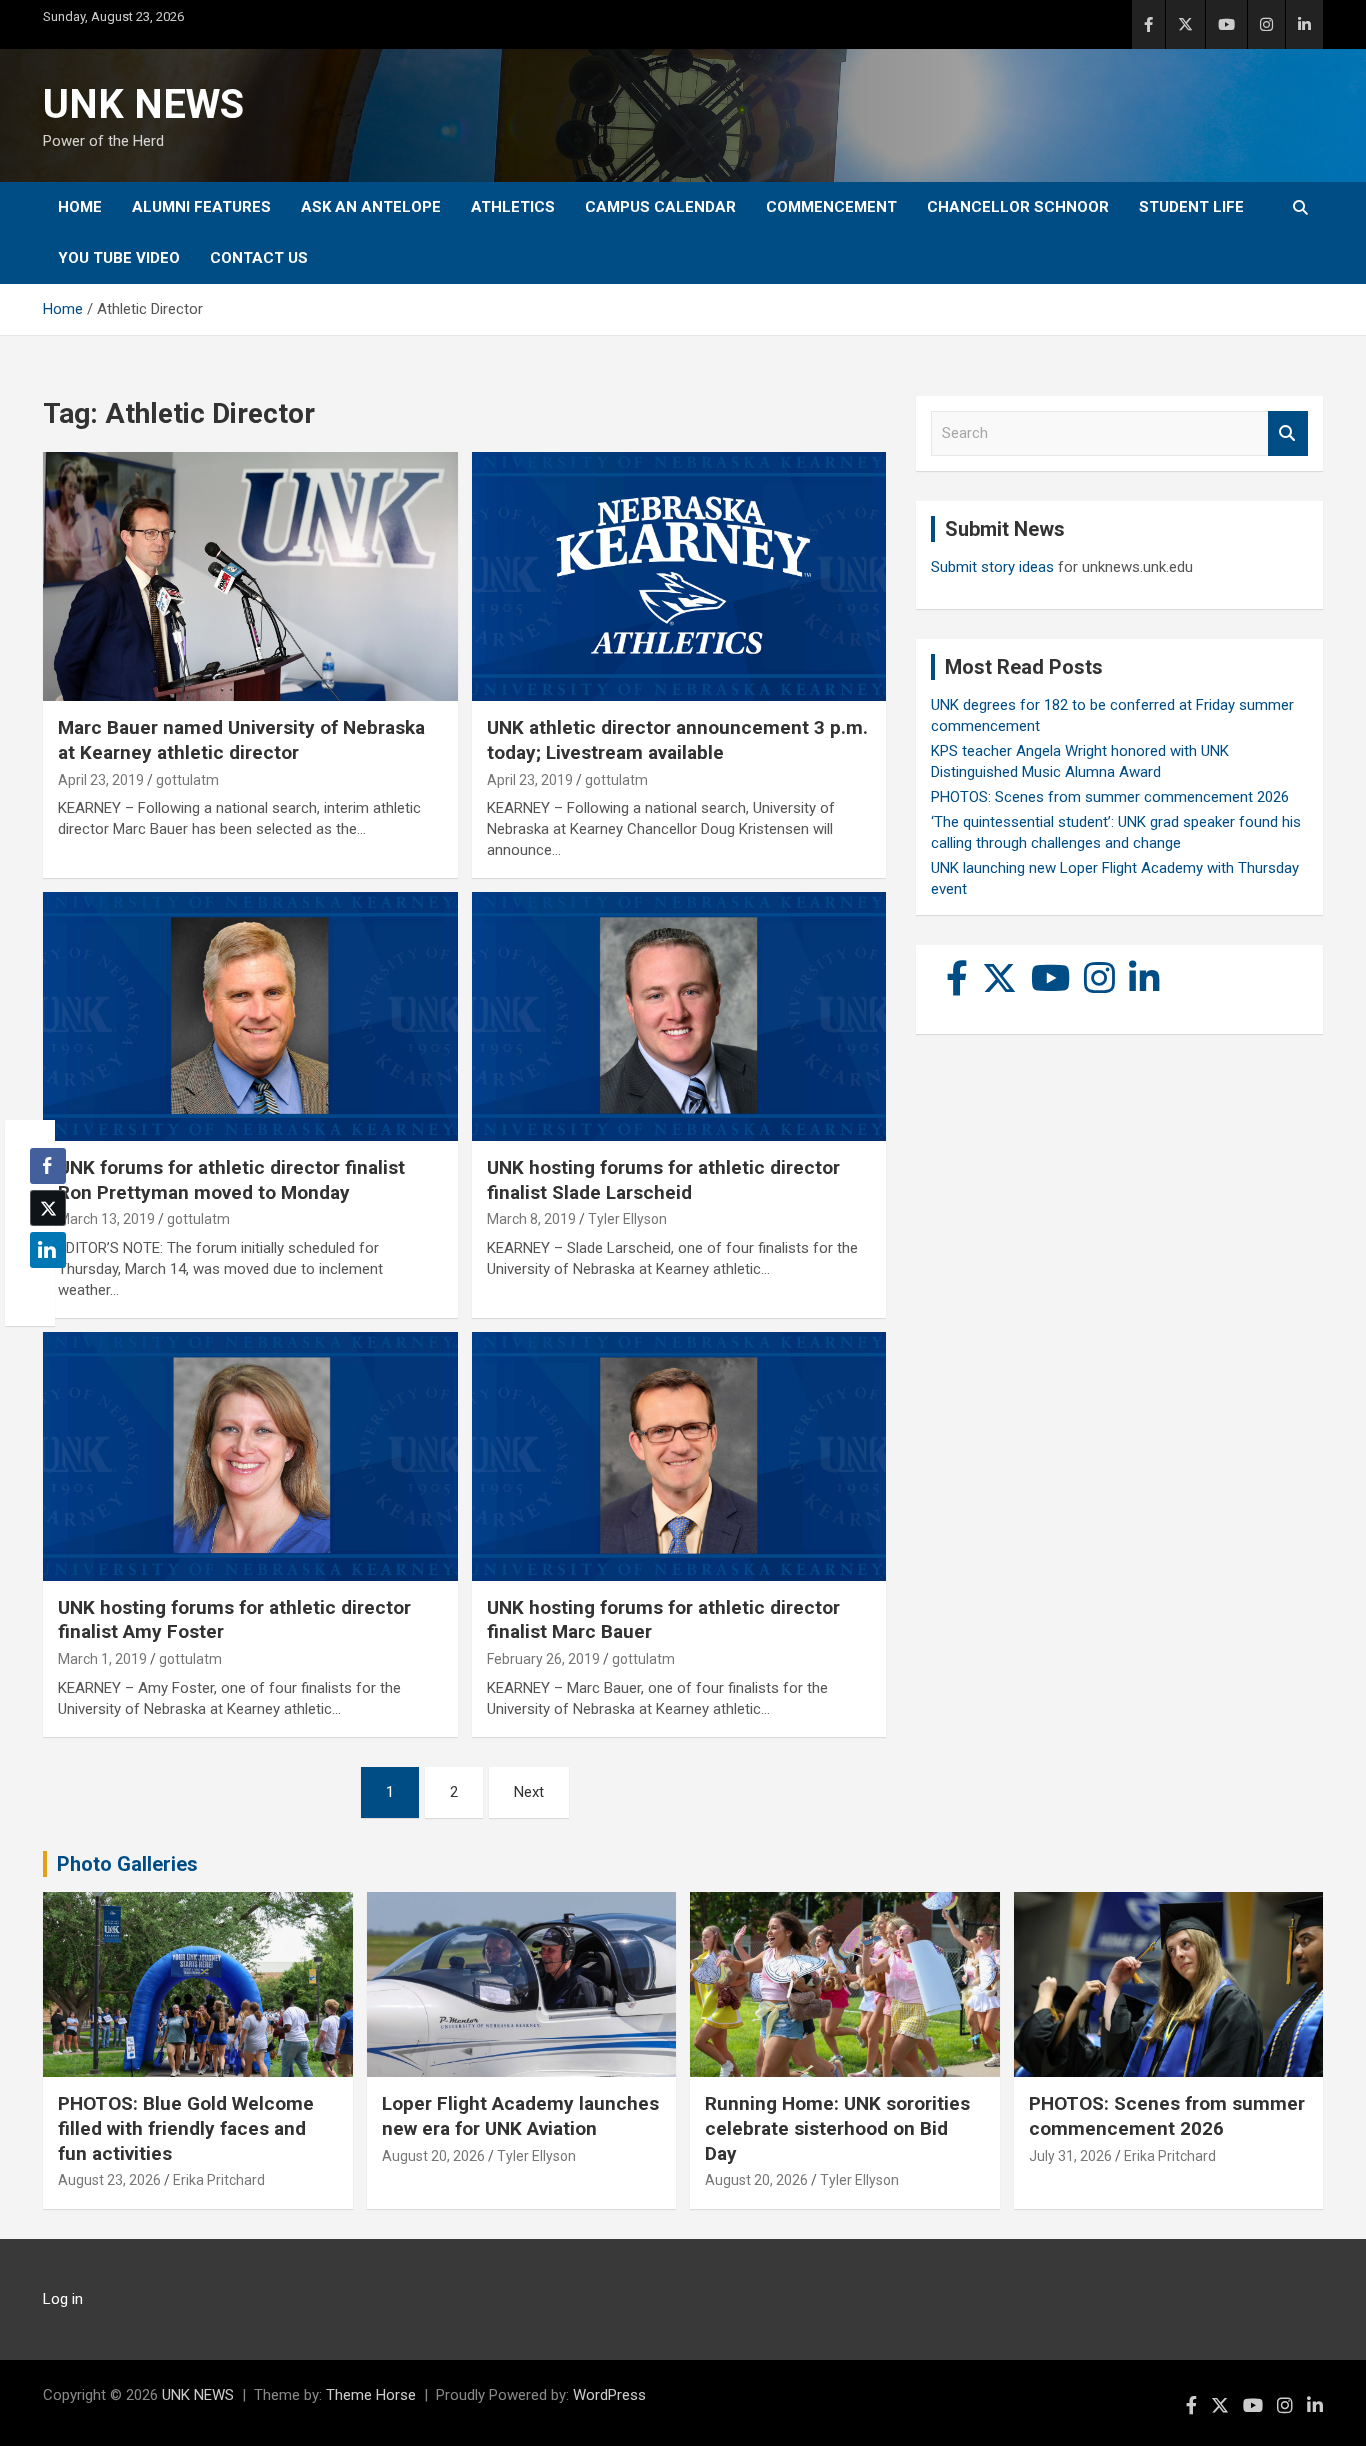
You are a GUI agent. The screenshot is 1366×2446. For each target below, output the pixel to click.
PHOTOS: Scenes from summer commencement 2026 (1110, 797)
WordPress (609, 2395)
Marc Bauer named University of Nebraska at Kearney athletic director (241, 740)
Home (80, 207)
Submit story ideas (992, 567)
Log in (63, 2299)
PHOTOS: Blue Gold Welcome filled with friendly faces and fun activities (186, 2128)
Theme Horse (371, 2395)
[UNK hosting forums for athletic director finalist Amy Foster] (250, 1456)
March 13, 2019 (106, 1219)
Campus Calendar (660, 207)
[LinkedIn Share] (48, 1250)
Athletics (513, 207)
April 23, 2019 (101, 780)
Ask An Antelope (371, 207)
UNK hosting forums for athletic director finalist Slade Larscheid (663, 1180)
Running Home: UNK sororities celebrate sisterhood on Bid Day (837, 2128)
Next (529, 1792)
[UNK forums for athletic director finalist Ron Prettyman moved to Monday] (250, 1016)
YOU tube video (119, 258)
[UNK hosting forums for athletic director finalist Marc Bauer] (678, 1456)
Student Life (1191, 207)
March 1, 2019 (102, 1659)
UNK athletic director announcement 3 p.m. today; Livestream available (677, 740)
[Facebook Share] (48, 1166)
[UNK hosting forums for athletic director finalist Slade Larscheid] (678, 1016)
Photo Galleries (127, 1864)
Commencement (831, 207)
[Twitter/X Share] (48, 1208)
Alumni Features (201, 207)
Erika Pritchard (219, 2180)
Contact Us (259, 258)
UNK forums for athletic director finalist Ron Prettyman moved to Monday (231, 1180)
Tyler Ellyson (627, 1219)
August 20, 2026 (433, 2156)
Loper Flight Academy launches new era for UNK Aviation (520, 2116)
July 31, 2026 (1070, 2156)
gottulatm (187, 780)
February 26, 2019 (543, 1659)
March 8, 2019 (531, 1219)
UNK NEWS (143, 104)
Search (1288, 433)
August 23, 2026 (109, 2180)
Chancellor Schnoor (1018, 207)
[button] (42, 1289)
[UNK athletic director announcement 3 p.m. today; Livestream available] (678, 577)
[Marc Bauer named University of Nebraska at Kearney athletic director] (250, 577)
